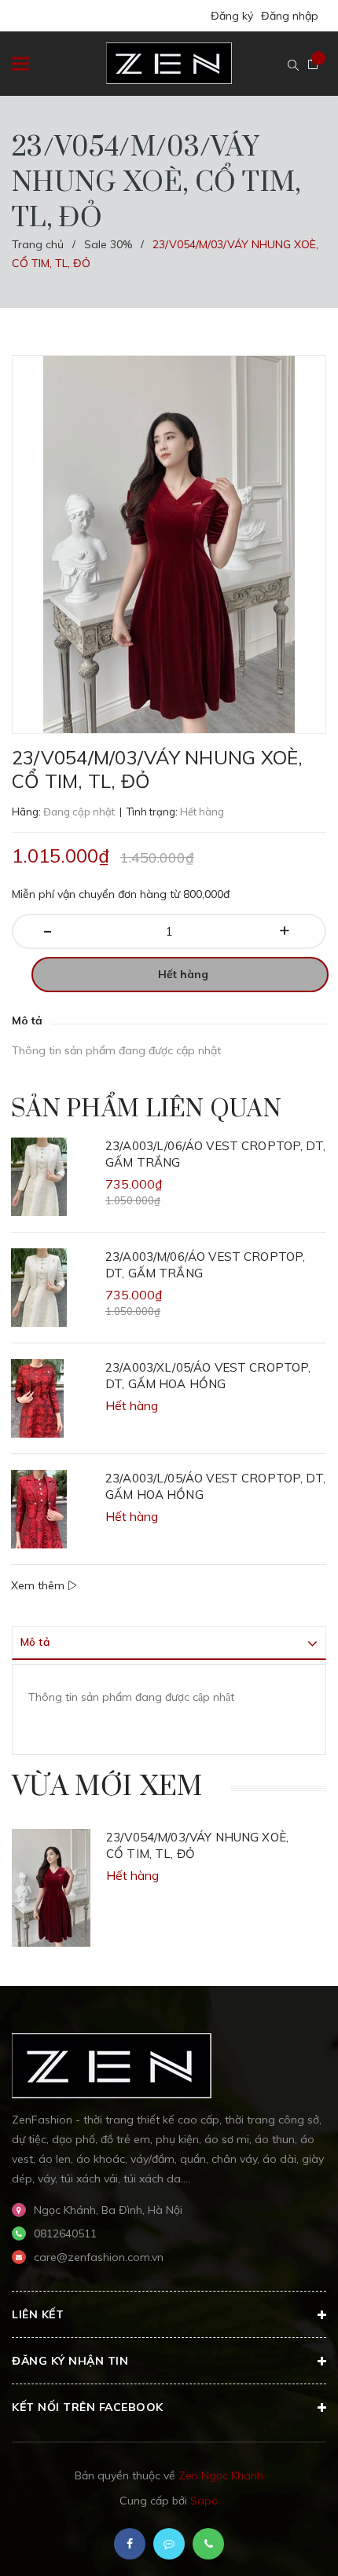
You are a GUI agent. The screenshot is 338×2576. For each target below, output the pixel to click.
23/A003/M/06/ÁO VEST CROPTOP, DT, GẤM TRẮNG (205, 1265)
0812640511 (65, 2233)
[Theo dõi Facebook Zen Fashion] (130, 2544)
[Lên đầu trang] (281, 2541)
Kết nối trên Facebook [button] (88, 2407)
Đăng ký (232, 16)
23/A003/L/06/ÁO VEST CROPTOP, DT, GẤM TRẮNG (215, 1154)
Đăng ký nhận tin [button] (70, 2361)
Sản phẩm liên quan (146, 1109)
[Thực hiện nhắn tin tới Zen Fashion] (169, 2544)
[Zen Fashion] (112, 2065)
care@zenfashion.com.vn (99, 2257)
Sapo (204, 2501)
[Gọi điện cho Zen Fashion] (208, 2544)
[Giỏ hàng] (313, 64)
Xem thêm (39, 1585)
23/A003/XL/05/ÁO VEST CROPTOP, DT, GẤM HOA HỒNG (208, 1376)
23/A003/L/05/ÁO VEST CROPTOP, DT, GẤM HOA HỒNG (215, 1486)
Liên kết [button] (38, 2314)
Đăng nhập (290, 16)
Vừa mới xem (107, 1787)
